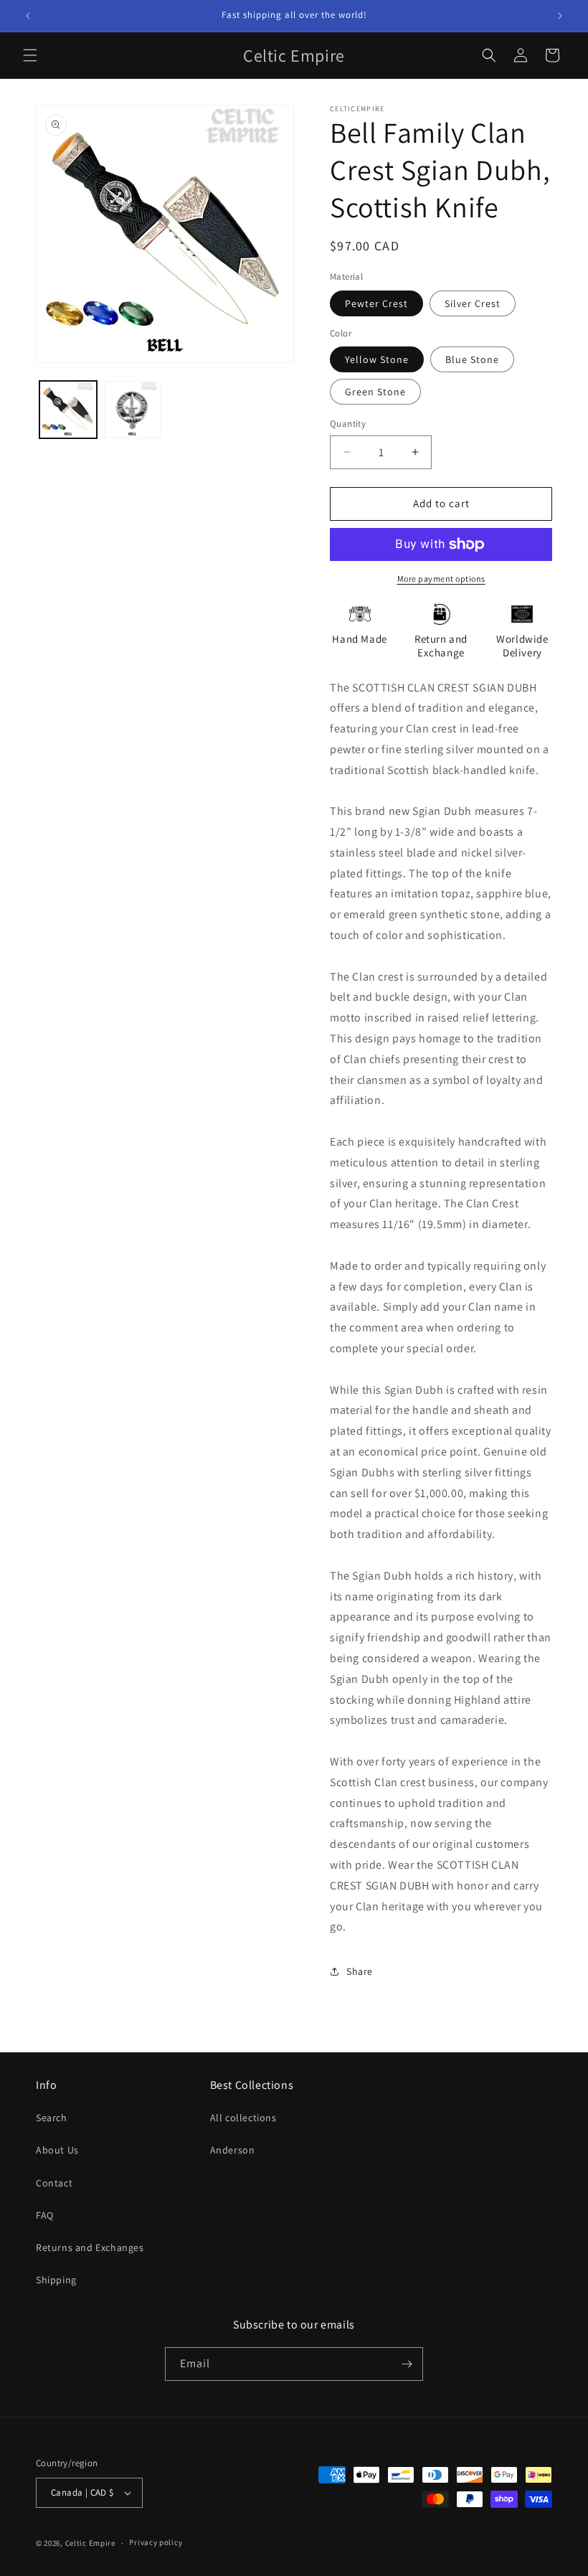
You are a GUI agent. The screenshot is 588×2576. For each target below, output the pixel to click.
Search (52, 2118)
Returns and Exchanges (90, 2247)
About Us (57, 2150)
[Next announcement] (560, 16)
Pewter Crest (376, 303)
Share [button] (360, 1971)
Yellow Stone (377, 359)
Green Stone (375, 392)
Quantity (348, 424)
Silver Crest (473, 303)
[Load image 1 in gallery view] (68, 410)
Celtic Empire (90, 2543)
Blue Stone (472, 359)
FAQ (45, 2215)
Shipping (56, 2280)
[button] (30, 55)
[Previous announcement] (28, 16)
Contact (54, 2183)
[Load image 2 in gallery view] (133, 410)
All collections (243, 2118)
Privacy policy (156, 2542)
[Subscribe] (407, 2364)
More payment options (441, 579)
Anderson (233, 2150)
